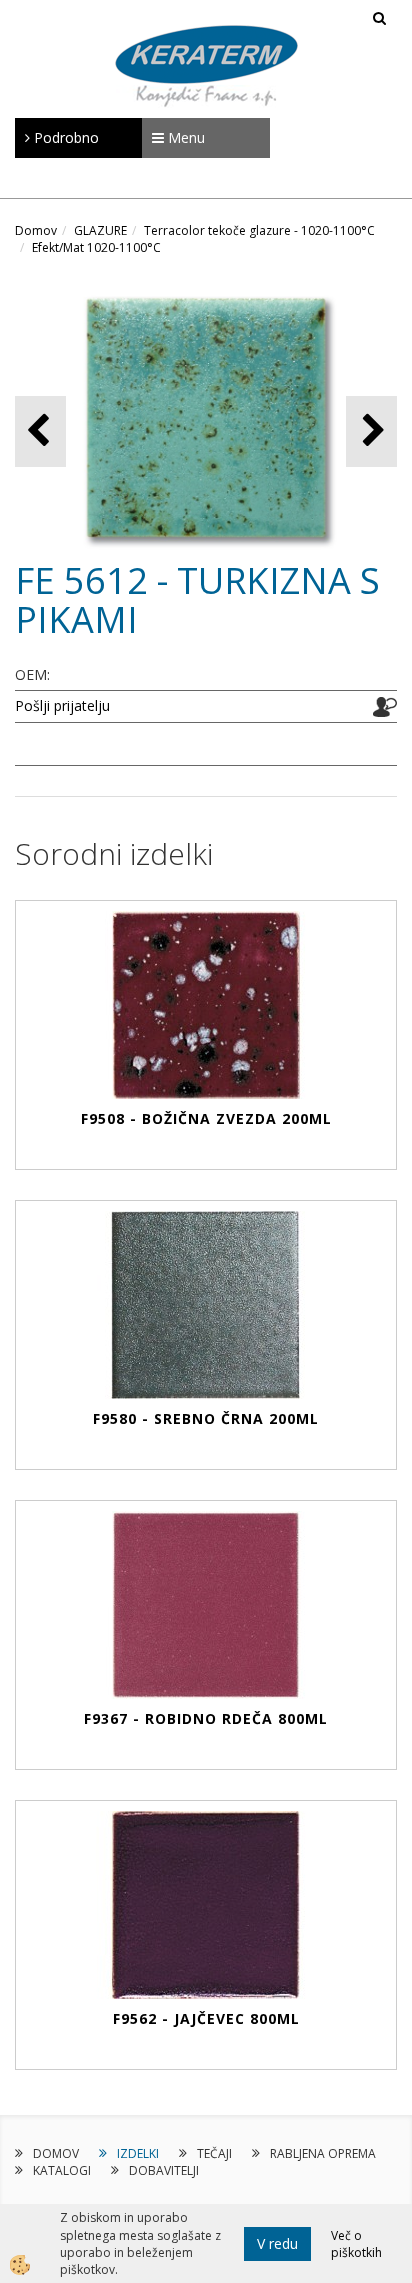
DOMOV (56, 2153)
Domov (36, 230)
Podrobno (64, 137)
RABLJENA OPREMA (323, 2153)
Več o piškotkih (356, 2244)
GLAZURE (100, 230)
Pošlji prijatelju (62, 705)
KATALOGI (62, 2170)
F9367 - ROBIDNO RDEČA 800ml (206, 1718)
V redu (277, 2243)
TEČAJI (214, 2153)
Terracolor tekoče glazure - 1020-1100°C (259, 230)
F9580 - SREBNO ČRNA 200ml (206, 1418)
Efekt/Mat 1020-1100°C (96, 247)
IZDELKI (138, 2153)
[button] (371, 431)
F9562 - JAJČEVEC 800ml (206, 2018)
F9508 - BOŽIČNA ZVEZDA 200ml (206, 1118)
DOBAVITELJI (164, 2170)
